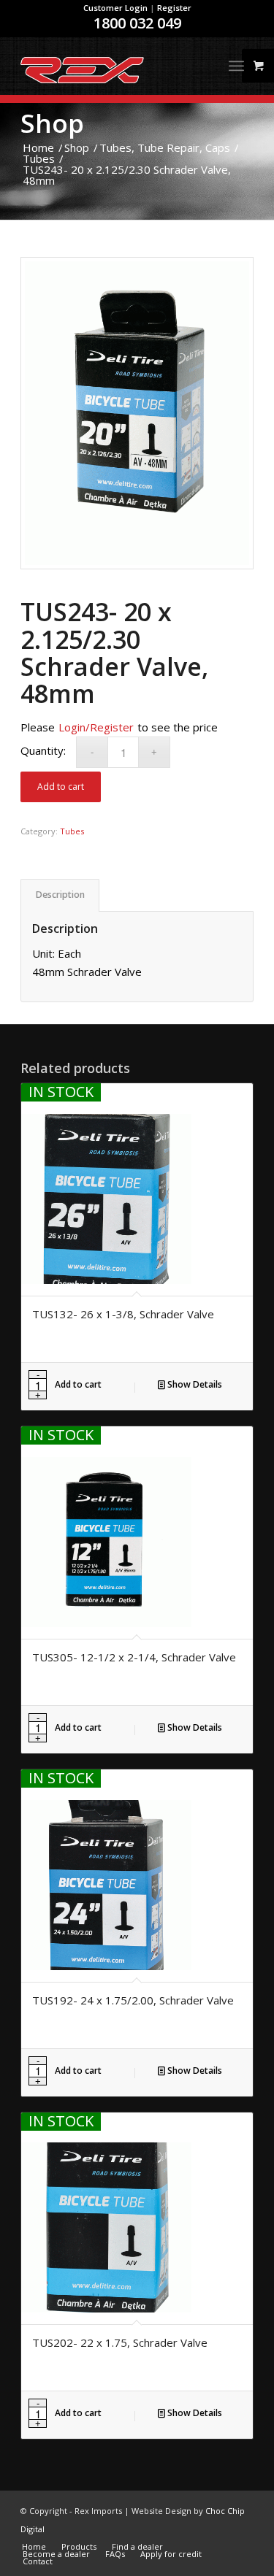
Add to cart (61, 787)
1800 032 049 (137, 23)
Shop (52, 123)
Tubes (72, 831)
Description (60, 895)
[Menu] (236, 66)
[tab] (60, 895)
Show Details (194, 1384)
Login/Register (96, 727)
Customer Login (115, 8)
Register (174, 8)
